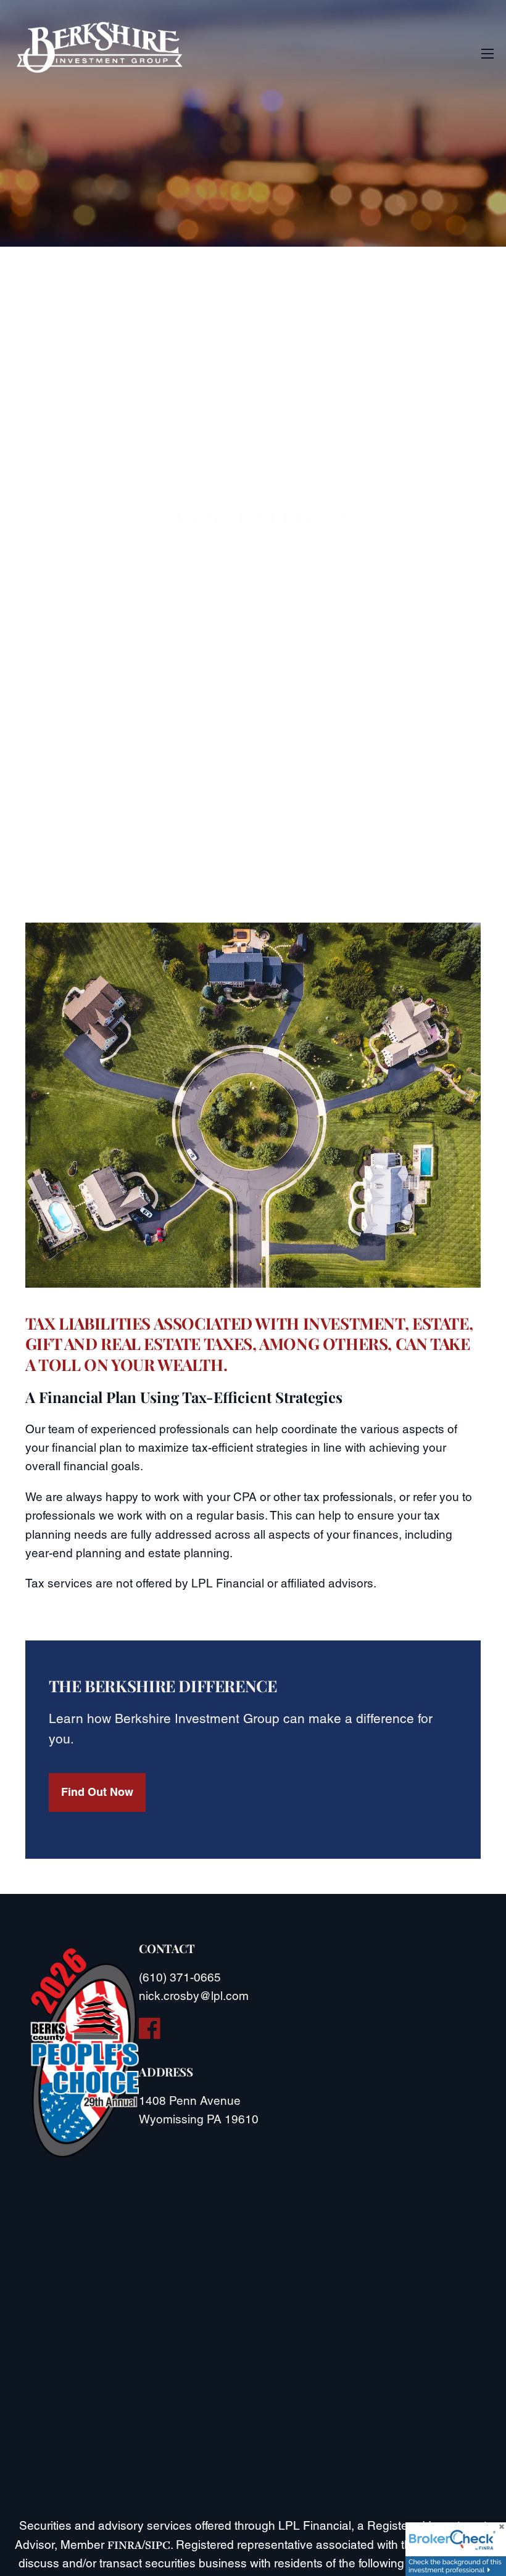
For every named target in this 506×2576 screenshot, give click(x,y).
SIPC (158, 2545)
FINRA (125, 2545)
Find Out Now (97, 1792)
